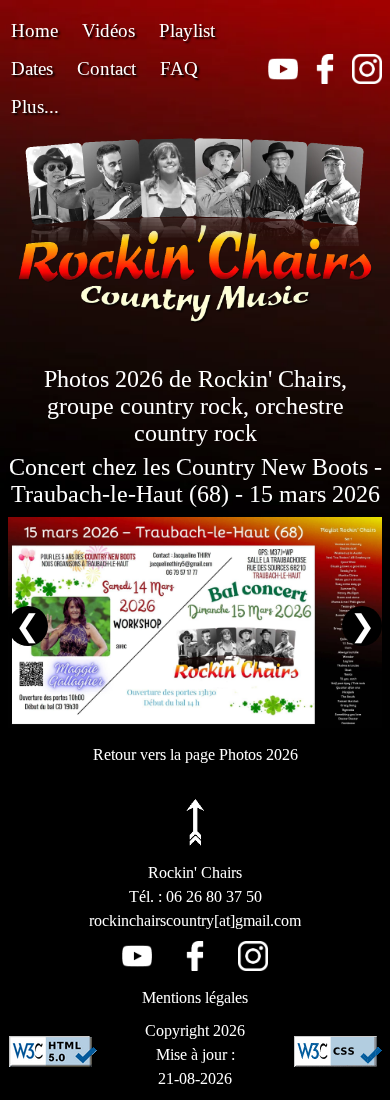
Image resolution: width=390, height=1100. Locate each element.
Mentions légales (195, 997)
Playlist (187, 30)
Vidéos (108, 30)
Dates (32, 68)
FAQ (179, 68)
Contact (106, 68)
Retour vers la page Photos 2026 (195, 754)
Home (34, 30)
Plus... (35, 106)
